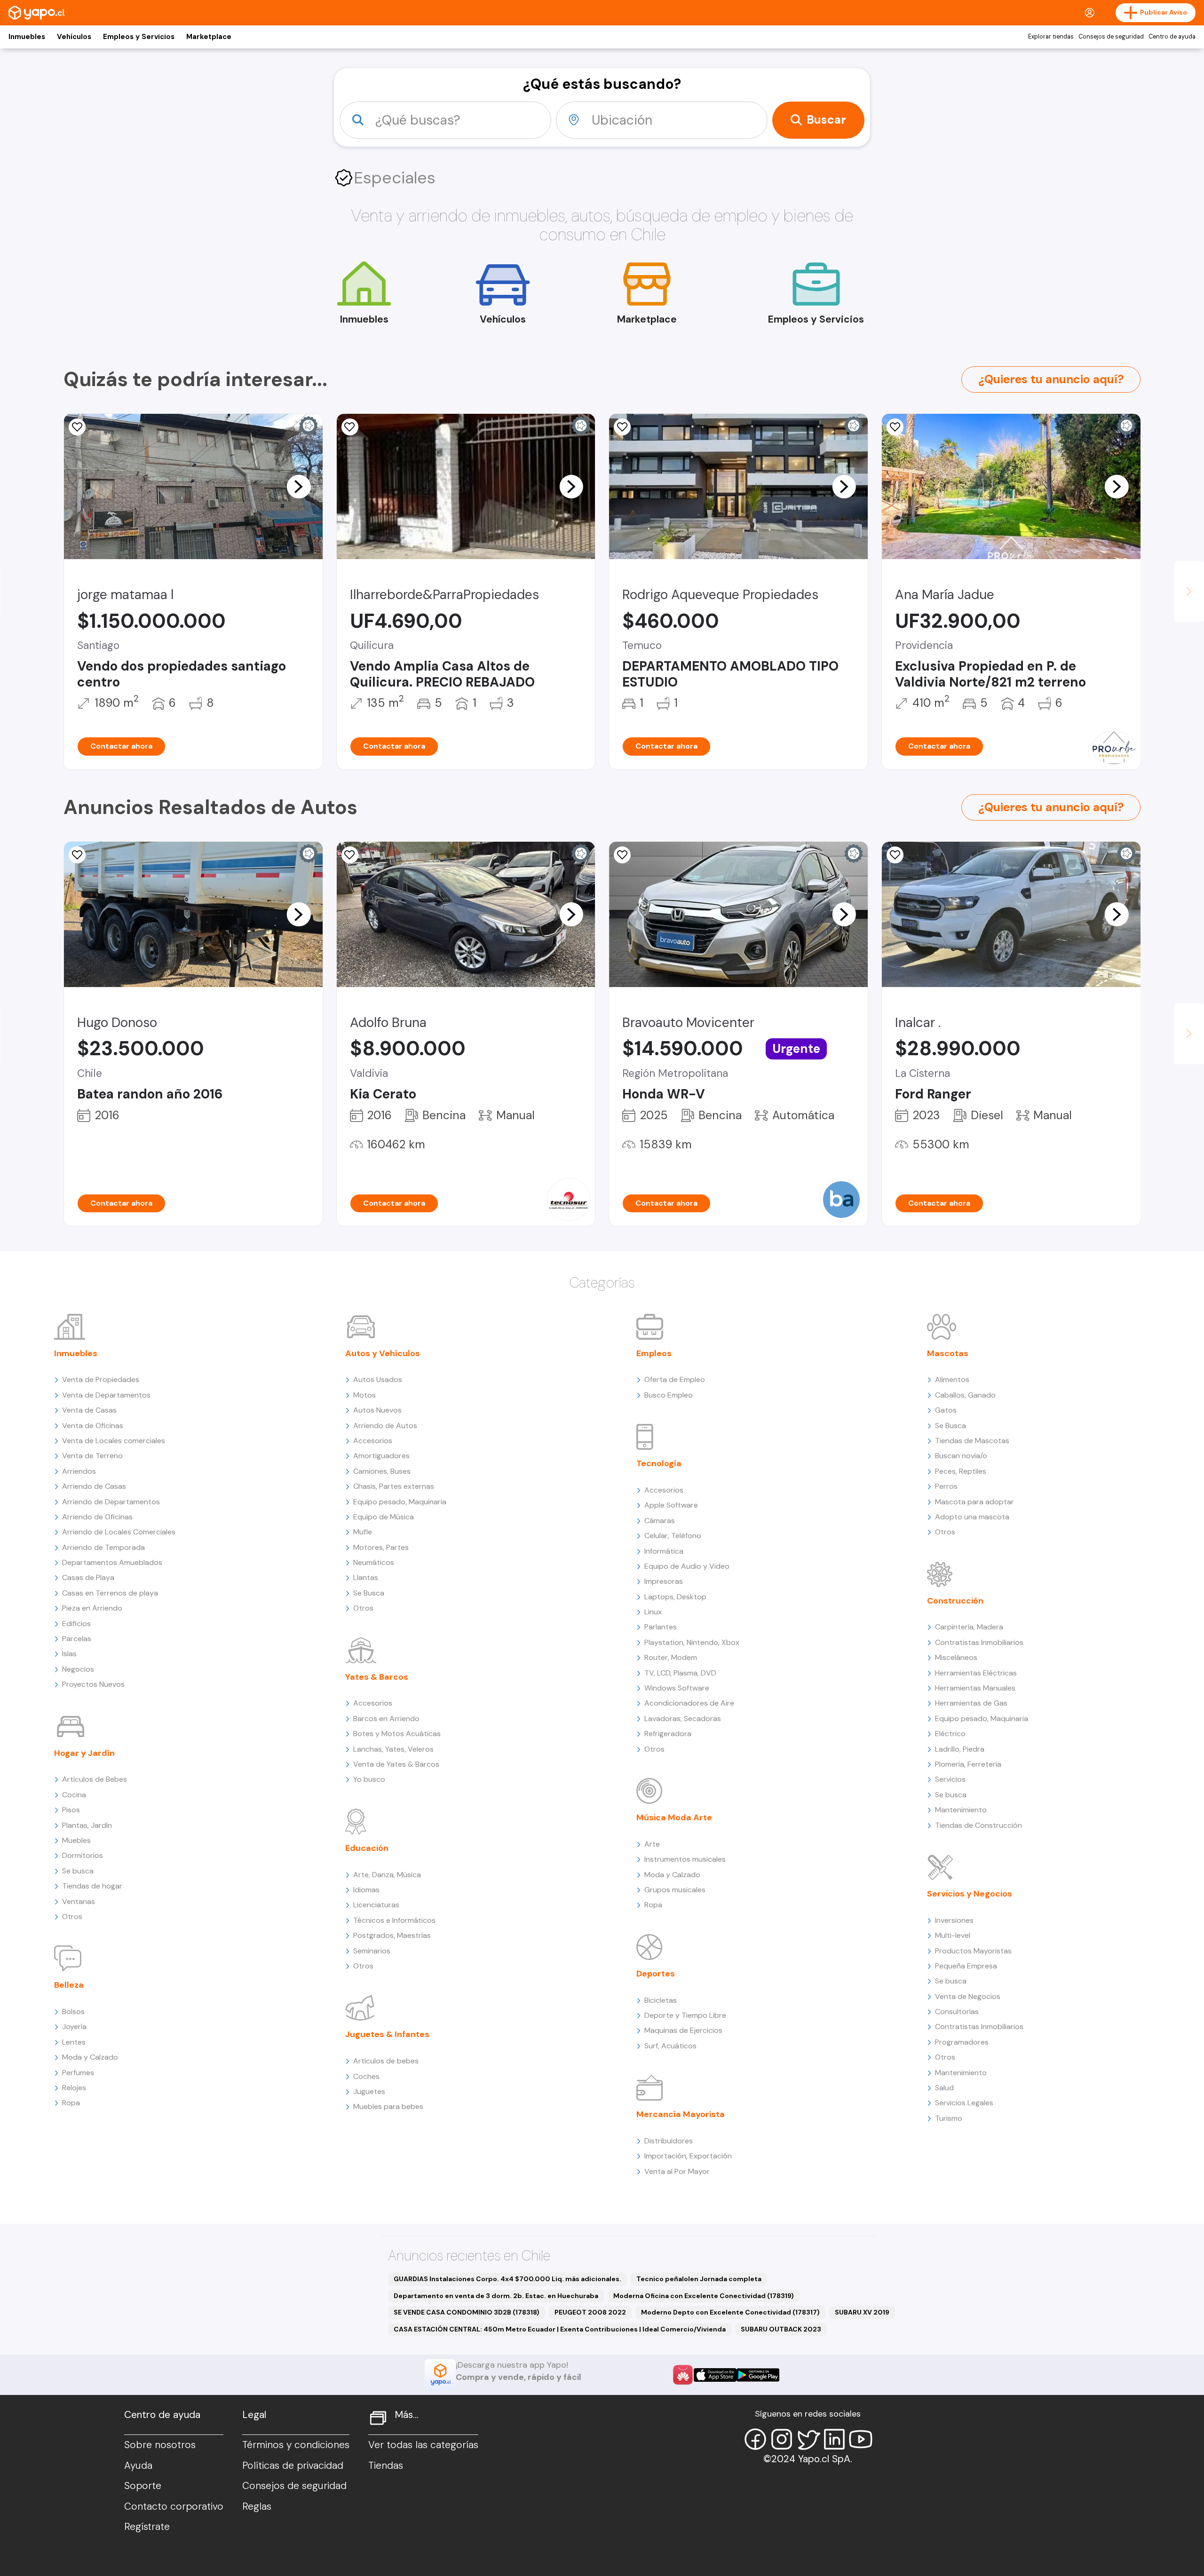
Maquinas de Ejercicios (683, 2030)
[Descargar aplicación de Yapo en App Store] (715, 2375)
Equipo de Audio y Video (687, 1566)
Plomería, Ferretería (968, 1764)
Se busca (78, 1871)
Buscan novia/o (961, 1456)
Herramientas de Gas (971, 1703)
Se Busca (369, 1593)
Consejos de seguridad (1111, 37)
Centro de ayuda (1172, 37)
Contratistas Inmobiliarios (979, 1642)
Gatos (946, 1410)
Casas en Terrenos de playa (110, 1593)
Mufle (363, 1532)
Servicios (950, 1779)
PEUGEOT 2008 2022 (590, 2312)
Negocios (78, 1669)
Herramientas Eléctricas (976, 1673)
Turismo (949, 2118)
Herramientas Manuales (975, 1688)
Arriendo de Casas (94, 1486)
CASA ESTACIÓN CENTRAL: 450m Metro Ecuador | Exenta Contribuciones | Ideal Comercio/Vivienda (560, 2329)
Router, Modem (671, 1657)
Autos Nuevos (377, 1410)
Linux (653, 1612)
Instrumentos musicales (685, 1859)
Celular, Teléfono (673, 1536)
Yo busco (369, 1779)
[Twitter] (808, 2439)
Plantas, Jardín (87, 1825)
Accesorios (373, 1441)
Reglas (257, 2506)
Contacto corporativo (174, 2506)
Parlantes (661, 1627)
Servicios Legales (964, 2103)
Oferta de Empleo (675, 1379)
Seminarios (372, 1951)
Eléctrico (950, 1734)
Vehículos (74, 37)
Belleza (69, 1985)
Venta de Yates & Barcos (396, 1764)
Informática (664, 1551)
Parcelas (77, 1639)
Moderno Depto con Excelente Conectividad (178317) (730, 2312)
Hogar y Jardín (84, 1753)
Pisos (71, 1810)
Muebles (76, 1840)
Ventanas (79, 1901)
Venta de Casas (89, 1410)
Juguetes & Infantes (387, 2034)
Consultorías (957, 2011)
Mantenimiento (961, 1810)
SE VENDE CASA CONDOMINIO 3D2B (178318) (467, 2312)
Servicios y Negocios (970, 1894)
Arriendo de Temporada (103, 1547)
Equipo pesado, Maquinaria (400, 1502)
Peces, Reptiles (961, 1471)
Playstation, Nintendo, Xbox (692, 1642)
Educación (367, 1848)
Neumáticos (374, 1562)
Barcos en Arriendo (386, 1719)
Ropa (71, 2103)
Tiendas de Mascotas (972, 1441)
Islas (69, 1654)
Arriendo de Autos (385, 1426)
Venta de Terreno (92, 1456)
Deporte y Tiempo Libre (685, 2015)
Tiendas (386, 2465)
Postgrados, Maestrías (392, 1935)
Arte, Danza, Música (387, 1875)
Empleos (654, 1353)
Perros (946, 1486)
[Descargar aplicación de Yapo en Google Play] (758, 2375)
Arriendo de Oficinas (97, 1517)
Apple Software (671, 1505)
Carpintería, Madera (969, 1627)
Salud (944, 2088)
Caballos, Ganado (965, 1395)
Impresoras (664, 1581)
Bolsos (73, 2011)
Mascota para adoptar (974, 1502)
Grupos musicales (675, 1890)
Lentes (74, 2042)
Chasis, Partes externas (394, 1486)
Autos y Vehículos (383, 1353)
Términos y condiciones (296, 2445)
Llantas (366, 1577)
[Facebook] (755, 2439)
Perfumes (78, 2073)
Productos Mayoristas (973, 1951)
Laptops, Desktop (675, 1597)
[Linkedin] (834, 2439)
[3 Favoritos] (622, 427)
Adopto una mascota (972, 1517)
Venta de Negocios (968, 1996)
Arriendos (79, 1471)
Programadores (962, 2042)
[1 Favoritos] (77, 427)
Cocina (74, 1795)
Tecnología (659, 1463)
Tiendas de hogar (92, 1886)
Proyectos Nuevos (93, 1684)
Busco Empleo (669, 1395)
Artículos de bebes (386, 2061)
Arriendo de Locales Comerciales (119, 1532)
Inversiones (954, 1920)
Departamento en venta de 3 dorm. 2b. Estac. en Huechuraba (496, 2296)
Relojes (74, 2088)
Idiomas (366, 1890)
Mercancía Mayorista (681, 2114)
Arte (652, 1844)
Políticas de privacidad (293, 2465)
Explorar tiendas (1051, 37)
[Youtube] (861, 2439)
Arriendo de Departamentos (111, 1502)
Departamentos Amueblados (112, 1562)
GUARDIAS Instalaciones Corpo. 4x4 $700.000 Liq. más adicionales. (507, 2279)
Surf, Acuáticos (670, 2046)
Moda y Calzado (90, 2057)
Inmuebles (27, 37)
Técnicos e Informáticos (394, 1920)
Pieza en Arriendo (92, 1608)
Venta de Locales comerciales (114, 1441)
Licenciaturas (376, 1905)
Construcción (955, 1601)
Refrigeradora (668, 1734)
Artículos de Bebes (95, 1779)
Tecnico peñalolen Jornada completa (699, 2279)
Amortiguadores (381, 1456)
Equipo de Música (384, 1517)
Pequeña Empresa (966, 1966)
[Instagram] (782, 2439)
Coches (366, 2076)
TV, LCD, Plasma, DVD (680, 1673)
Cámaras (660, 1521)
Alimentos (952, 1379)
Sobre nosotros (160, 2445)
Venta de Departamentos (106, 1395)
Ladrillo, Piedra (960, 1749)
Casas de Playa (88, 1577)
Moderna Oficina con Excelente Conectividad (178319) (704, 2296)
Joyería (74, 2027)
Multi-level (953, 1935)
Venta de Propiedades (101, 1379)
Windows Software (677, 1688)
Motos (364, 1395)
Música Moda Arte (674, 1817)
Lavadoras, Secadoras (683, 1719)
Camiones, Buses (382, 1471)
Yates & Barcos (377, 1677)
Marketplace (209, 37)
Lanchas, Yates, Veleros (393, 1749)
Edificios (76, 1624)
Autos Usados (378, 1379)
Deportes (656, 1974)
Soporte (143, 2486)
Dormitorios (83, 1855)
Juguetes (369, 2091)
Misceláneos (956, 1657)
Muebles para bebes (388, 2106)
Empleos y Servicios (139, 37)
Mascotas (948, 1353)
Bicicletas (661, 2000)
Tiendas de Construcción (978, 1825)
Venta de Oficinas (93, 1426)
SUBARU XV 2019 (862, 2312)
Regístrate (147, 2527)
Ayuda (138, 2465)
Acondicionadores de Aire (689, 1703)
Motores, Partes (381, 1547)
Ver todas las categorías (423, 2445)
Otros (72, 1916)
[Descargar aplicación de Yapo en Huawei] (683, 2375)
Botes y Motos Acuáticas (397, 1734)
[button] (299, 486)
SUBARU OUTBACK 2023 (781, 2329)
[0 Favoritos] (895, 427)
